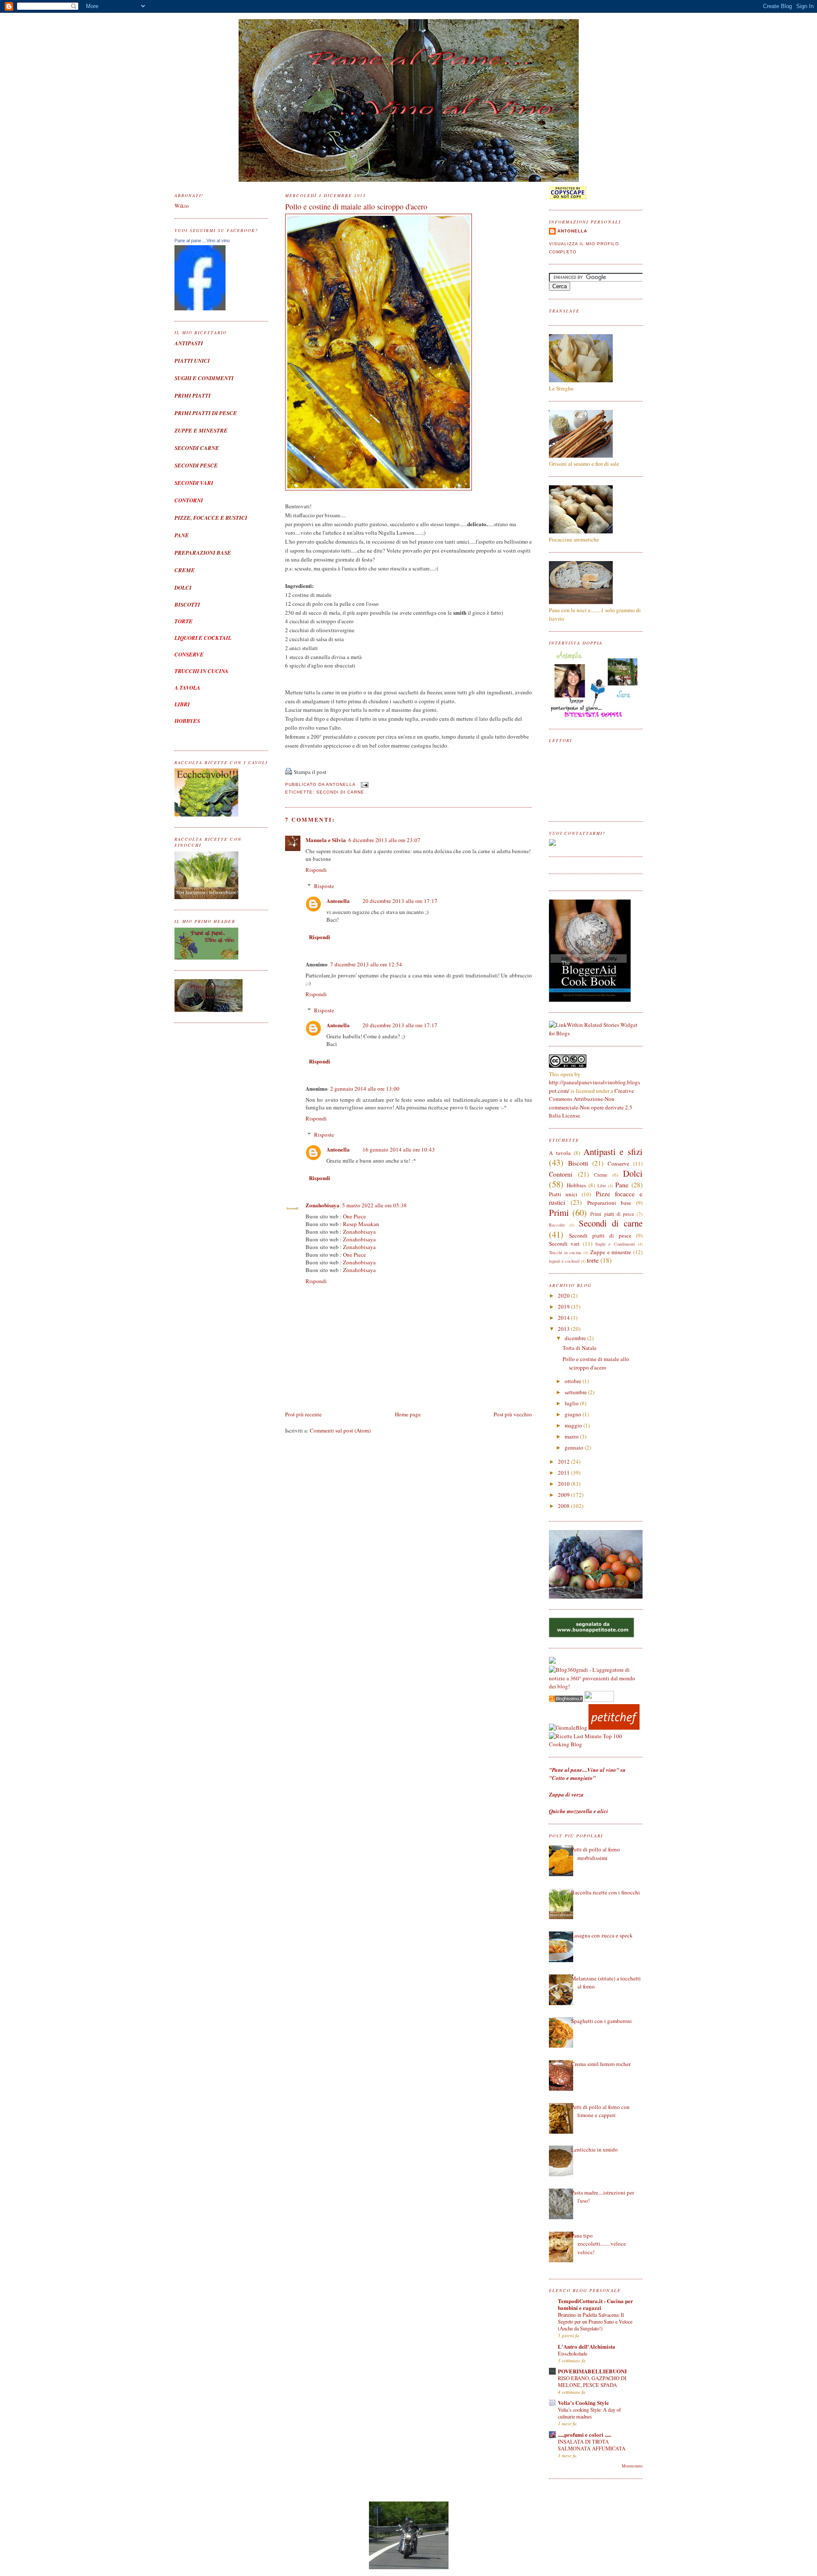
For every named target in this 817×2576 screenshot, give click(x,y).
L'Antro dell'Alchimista (587, 2346)
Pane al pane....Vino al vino (202, 241)
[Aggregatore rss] (566, 1700)
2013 (564, 1329)
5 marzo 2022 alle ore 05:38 (374, 1205)
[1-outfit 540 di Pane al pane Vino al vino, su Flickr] (379, 488)
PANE (182, 535)
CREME (185, 570)
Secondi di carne (340, 792)
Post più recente (303, 1414)
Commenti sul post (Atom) (340, 1430)
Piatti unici (563, 1194)
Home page (408, 1414)
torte (593, 1260)
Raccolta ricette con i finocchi (606, 1892)
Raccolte (557, 1225)
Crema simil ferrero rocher (601, 2064)
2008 (564, 1506)
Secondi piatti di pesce (600, 1235)
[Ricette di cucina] (614, 1728)
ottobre (574, 1381)
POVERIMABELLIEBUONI (592, 2371)
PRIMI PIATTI (193, 395)
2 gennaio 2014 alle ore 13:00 (365, 1089)
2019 (564, 1307)
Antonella (338, 901)
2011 (564, 1473)
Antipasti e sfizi (613, 1152)
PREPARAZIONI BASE (203, 553)
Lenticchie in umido (594, 2149)
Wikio (182, 206)
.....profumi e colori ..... (584, 2434)
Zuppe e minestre (611, 1252)
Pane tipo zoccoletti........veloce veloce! (598, 2244)
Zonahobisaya (323, 1205)
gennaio (575, 1447)
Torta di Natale (580, 1348)
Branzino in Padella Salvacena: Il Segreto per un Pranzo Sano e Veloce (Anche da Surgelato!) (595, 2321)
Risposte (324, 886)
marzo (572, 1436)
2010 (564, 1484)
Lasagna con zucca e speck (602, 1935)
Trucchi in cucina (565, 1252)
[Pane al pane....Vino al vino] (200, 308)
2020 (564, 1295)
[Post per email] (364, 785)
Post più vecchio (513, 1414)
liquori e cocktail (564, 1261)
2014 (564, 1318)
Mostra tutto (632, 2466)
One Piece (354, 1216)
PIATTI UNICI (192, 361)
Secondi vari (564, 1244)
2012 (564, 1461)
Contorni (561, 1174)
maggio (574, 1425)
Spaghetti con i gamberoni (601, 2021)
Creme (601, 1175)
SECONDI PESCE (196, 465)
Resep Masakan (361, 1224)
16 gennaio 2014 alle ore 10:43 (399, 1149)
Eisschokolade (573, 2353)
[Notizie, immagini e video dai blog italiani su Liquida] (599, 1700)
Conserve (618, 1163)
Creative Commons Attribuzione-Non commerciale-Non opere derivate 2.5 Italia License (591, 1103)
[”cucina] (552, 1662)
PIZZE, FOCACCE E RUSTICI (211, 518)
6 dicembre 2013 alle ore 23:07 (384, 840)
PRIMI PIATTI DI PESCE (206, 413)
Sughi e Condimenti (615, 1244)
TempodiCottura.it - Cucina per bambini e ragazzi (596, 2304)
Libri (602, 1186)
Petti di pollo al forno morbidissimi (596, 1854)
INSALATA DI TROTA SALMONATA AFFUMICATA (592, 2445)
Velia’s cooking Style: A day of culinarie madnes (589, 2413)
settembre (576, 1392)
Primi (559, 1212)
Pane (622, 1185)
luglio (572, 1403)
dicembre (576, 1338)
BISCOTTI (187, 605)
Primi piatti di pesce (612, 1214)
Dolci (633, 1173)
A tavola (560, 1153)
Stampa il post (310, 772)
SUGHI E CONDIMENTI (204, 378)
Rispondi (316, 870)
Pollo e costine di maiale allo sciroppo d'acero (356, 206)
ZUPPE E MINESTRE (201, 430)
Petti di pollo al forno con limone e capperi (600, 2111)
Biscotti (578, 1163)
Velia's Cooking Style (583, 2403)
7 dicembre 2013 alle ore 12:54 (366, 964)
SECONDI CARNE (197, 448)
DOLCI (183, 587)
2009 (564, 1495)
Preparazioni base (609, 1203)
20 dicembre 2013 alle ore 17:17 (400, 901)
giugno (574, 1414)
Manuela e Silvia (326, 840)
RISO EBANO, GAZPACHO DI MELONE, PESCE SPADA (592, 2381)
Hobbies (576, 1185)
